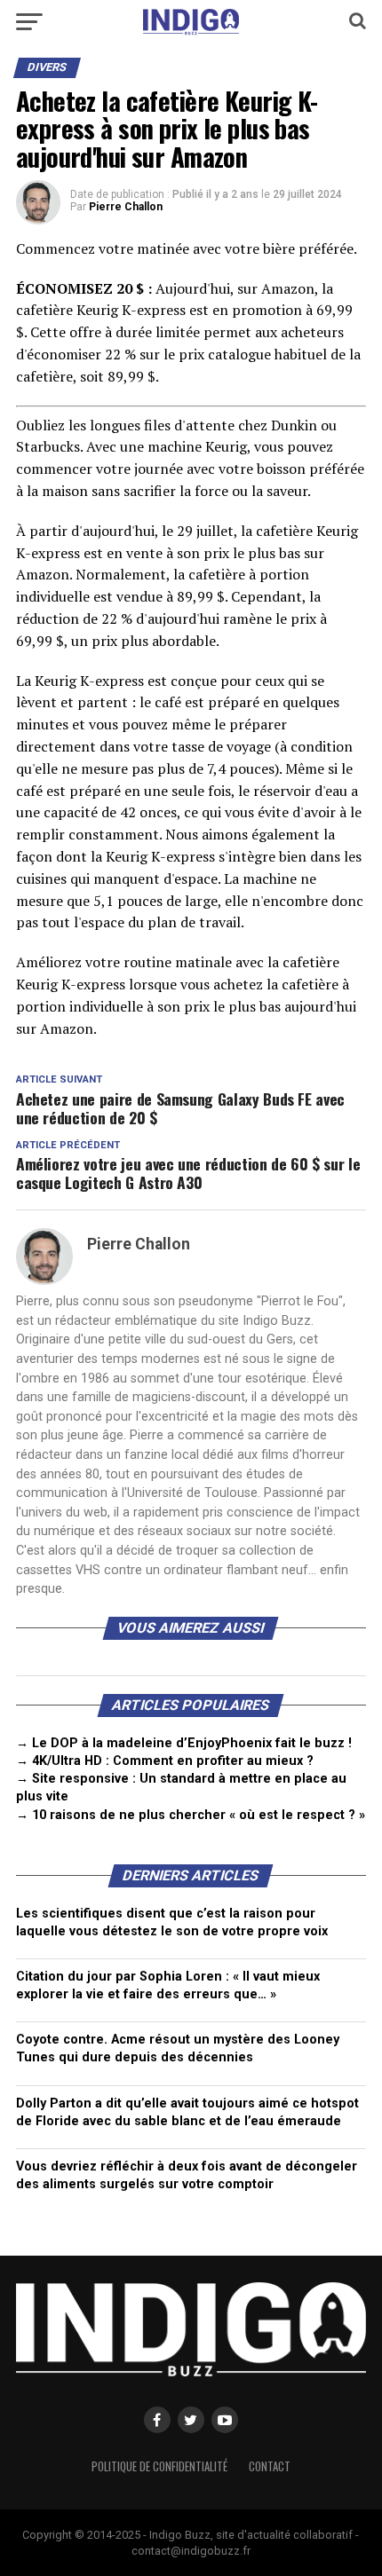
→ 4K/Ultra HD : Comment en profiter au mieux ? (165, 1761)
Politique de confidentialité (159, 2466)
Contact (270, 2466)
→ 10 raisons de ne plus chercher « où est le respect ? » (191, 1815)
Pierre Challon (126, 207)
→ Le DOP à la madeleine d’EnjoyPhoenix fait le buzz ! (184, 1743)
